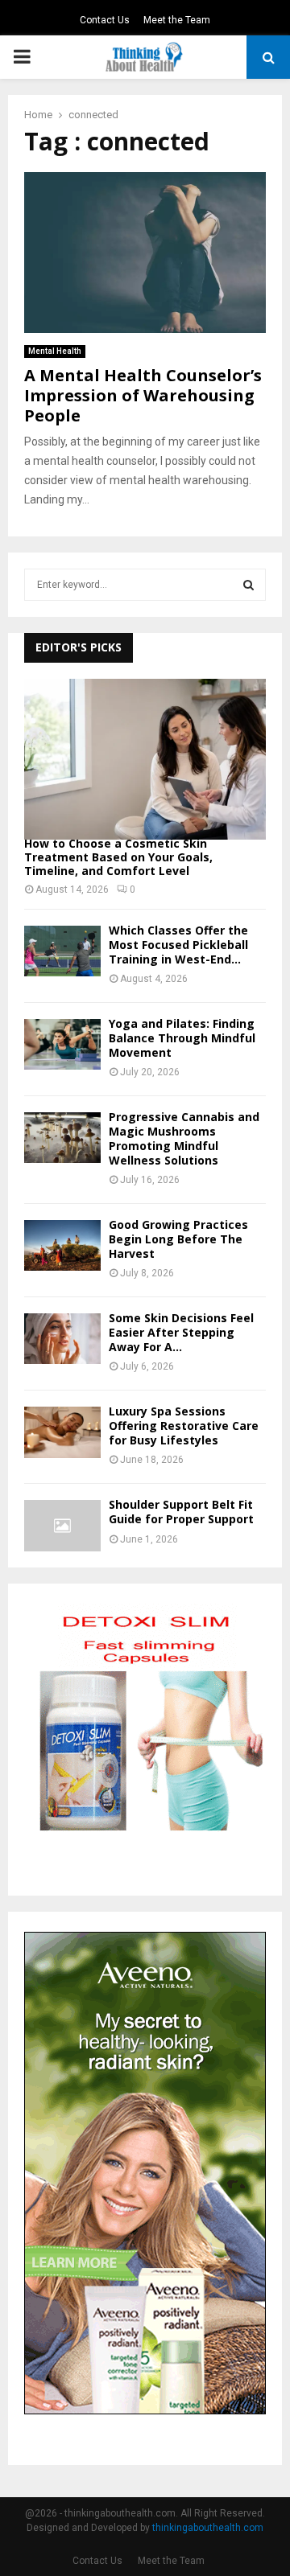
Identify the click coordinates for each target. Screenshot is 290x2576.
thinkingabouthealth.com (208, 2528)
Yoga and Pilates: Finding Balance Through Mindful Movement (182, 1038)
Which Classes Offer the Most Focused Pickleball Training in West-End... (178, 945)
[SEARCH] (249, 585)
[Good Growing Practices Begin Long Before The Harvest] (62, 1245)
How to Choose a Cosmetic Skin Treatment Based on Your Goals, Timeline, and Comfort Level (118, 857)
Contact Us (105, 20)
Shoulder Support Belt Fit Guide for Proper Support (181, 1512)
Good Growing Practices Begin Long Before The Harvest (178, 1239)
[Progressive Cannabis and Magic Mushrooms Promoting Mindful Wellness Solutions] (62, 1138)
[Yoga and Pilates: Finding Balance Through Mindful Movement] (62, 1044)
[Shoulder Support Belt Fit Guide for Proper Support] (62, 1525)
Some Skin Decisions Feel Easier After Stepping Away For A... (181, 1332)
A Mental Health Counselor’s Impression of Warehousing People (143, 395)
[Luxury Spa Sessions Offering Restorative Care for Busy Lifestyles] (62, 1432)
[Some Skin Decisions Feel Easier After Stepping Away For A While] (62, 1339)
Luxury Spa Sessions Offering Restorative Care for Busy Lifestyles (184, 1426)
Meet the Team (177, 20)
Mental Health (55, 351)
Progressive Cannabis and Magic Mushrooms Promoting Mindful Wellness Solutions (184, 1138)
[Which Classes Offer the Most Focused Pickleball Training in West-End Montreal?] (62, 951)
